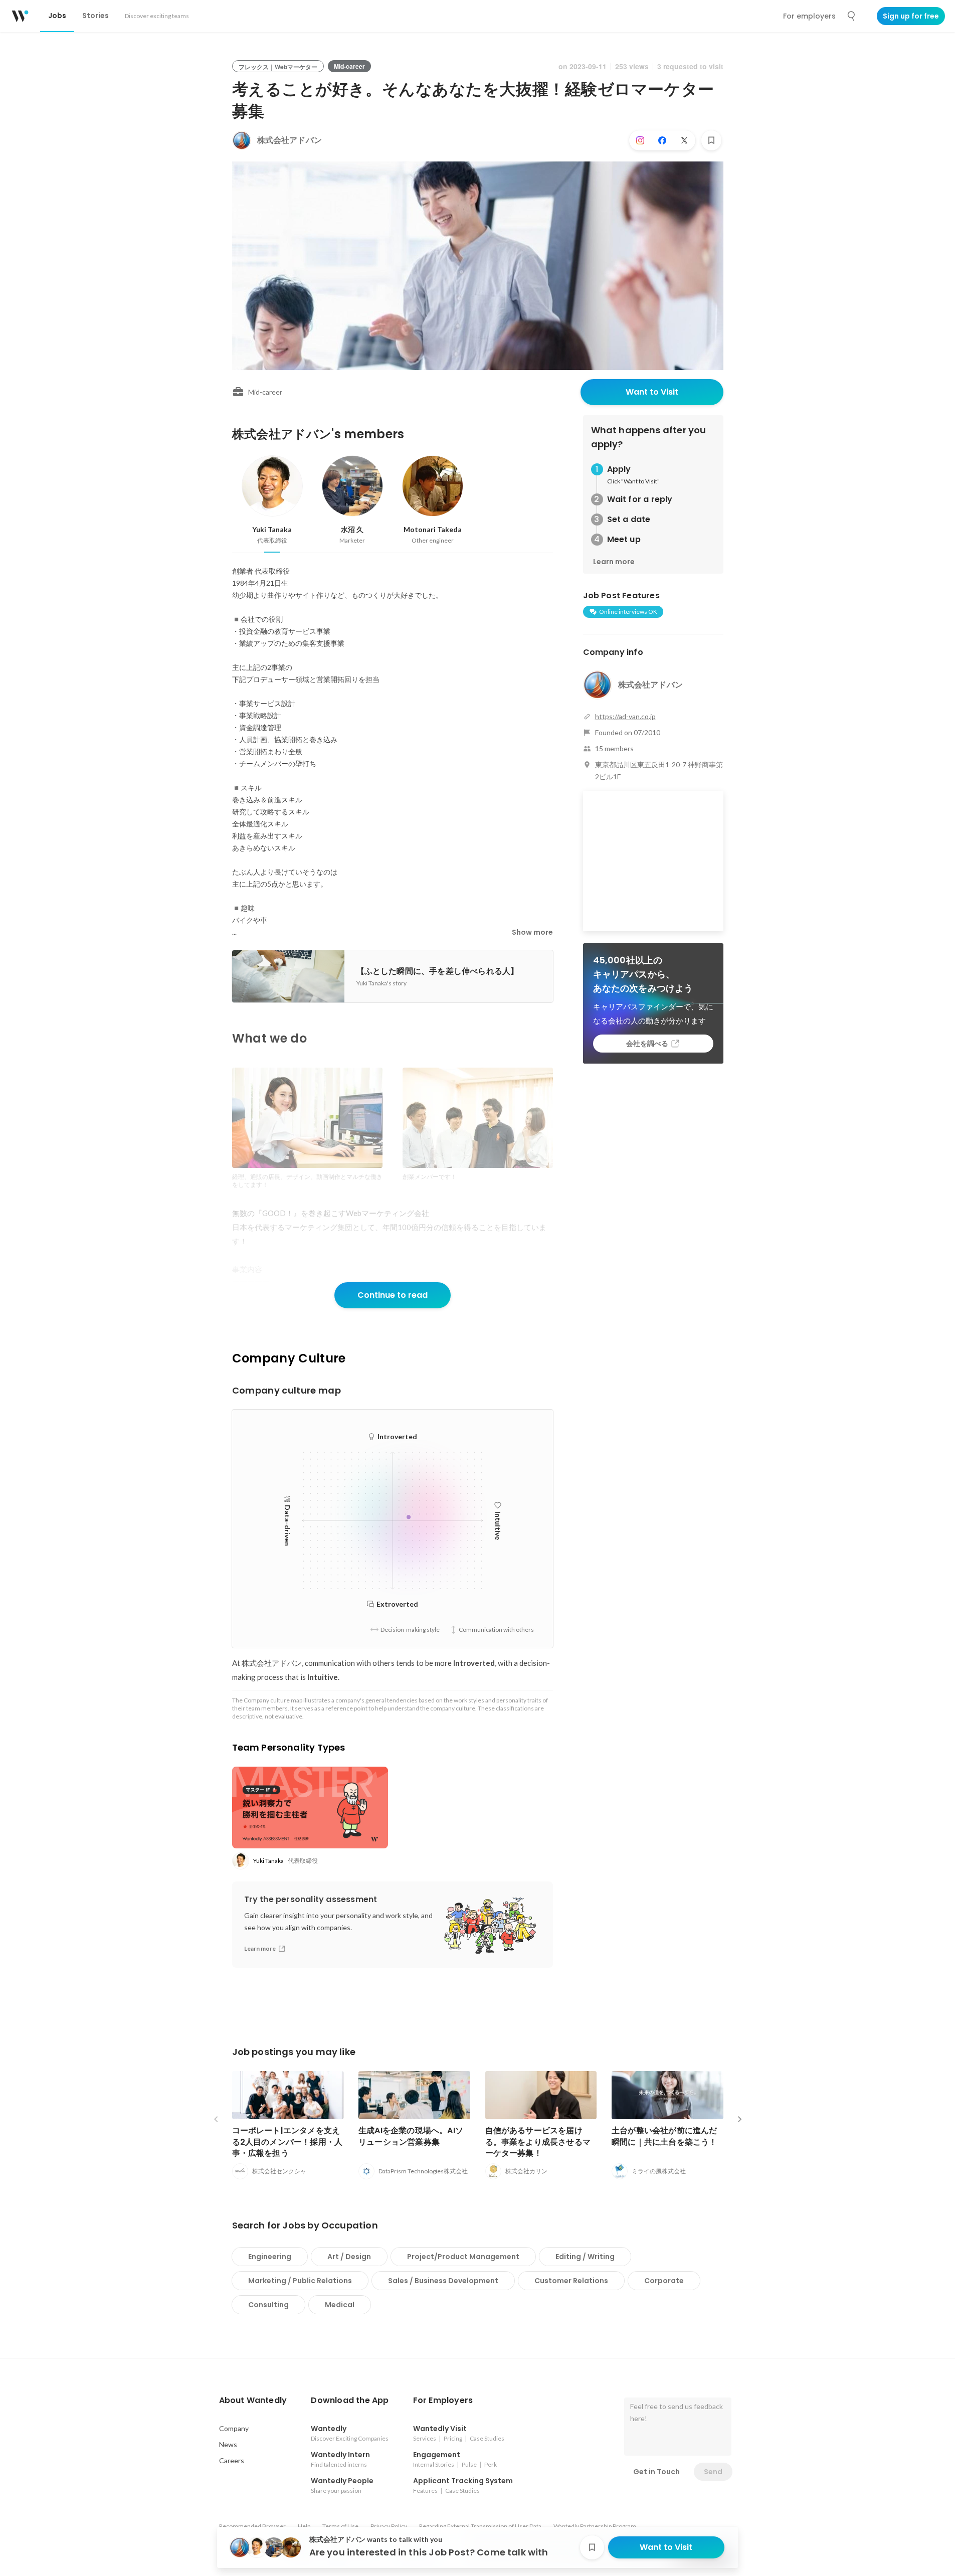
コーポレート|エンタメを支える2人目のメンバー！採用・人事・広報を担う (288, 2141)
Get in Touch (656, 2472)
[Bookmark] (711, 140)
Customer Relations (571, 2281)
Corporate (664, 2281)
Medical (340, 2305)
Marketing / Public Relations (300, 2281)
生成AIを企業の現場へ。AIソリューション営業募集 (411, 2136)
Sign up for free (911, 16)
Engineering (270, 2257)
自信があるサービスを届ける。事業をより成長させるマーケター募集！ (538, 2141)
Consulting (268, 2305)
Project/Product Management (463, 2257)
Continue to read (393, 1295)
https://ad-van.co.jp (625, 716)
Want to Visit (652, 392)
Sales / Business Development (443, 2281)
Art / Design (349, 2257)
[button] (253, 2400)
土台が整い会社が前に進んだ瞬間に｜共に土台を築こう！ (664, 2136)
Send (713, 2472)
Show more (532, 932)
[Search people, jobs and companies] (852, 16)
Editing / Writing (585, 2257)
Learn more (614, 562)
